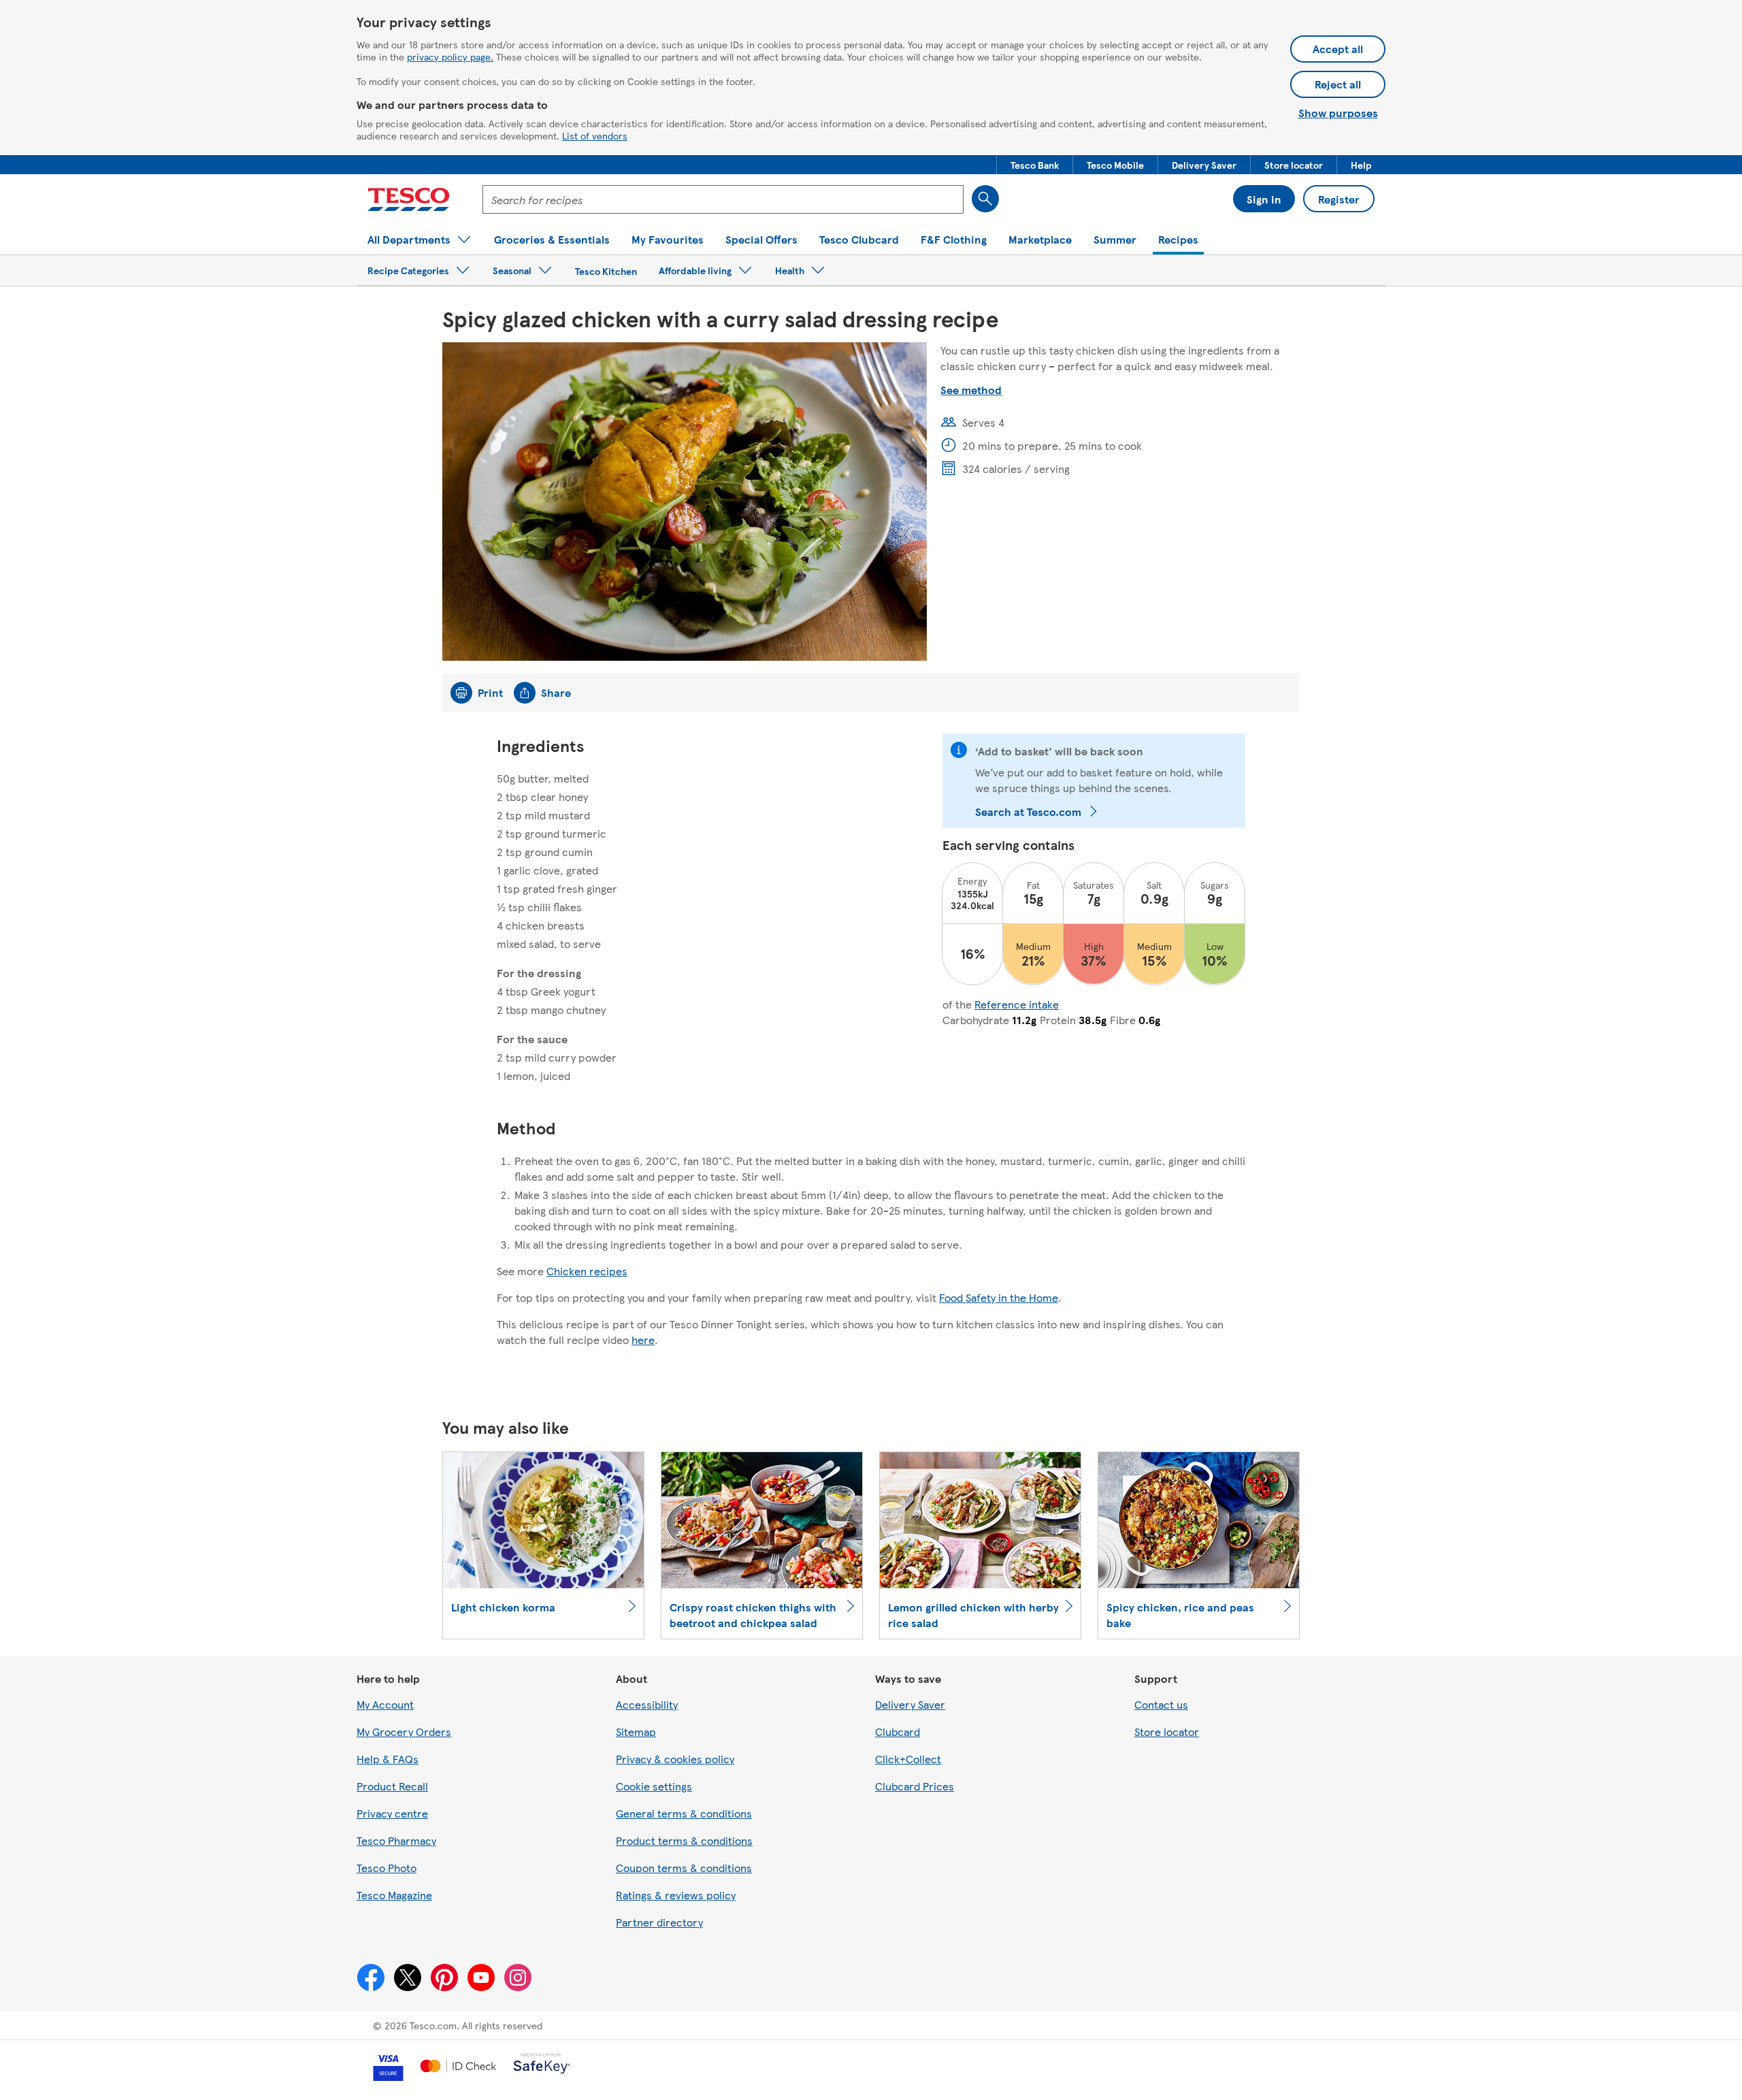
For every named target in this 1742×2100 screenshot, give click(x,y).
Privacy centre (392, 1813)
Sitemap (636, 1732)
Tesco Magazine (394, 1895)
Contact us (1161, 1704)
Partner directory (659, 1922)
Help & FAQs (388, 1759)
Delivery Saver (910, 1704)
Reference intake (1017, 1004)
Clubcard (898, 1732)
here (643, 1340)
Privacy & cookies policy (675, 1759)
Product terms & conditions (684, 1840)
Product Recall (392, 1786)
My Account (385, 1704)
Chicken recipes (587, 1271)
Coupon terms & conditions (684, 1868)
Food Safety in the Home (999, 1297)
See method (971, 390)
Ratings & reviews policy (676, 1895)
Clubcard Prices (915, 1786)
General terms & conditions (684, 1813)
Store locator (1167, 1732)
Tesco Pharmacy (396, 1840)
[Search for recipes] (985, 199)
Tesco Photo (387, 1868)
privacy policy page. (450, 56)
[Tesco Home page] (409, 199)
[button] (1035, 165)
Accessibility (647, 1704)
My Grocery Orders (404, 1732)
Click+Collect (908, 1759)
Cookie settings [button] (654, 1786)
